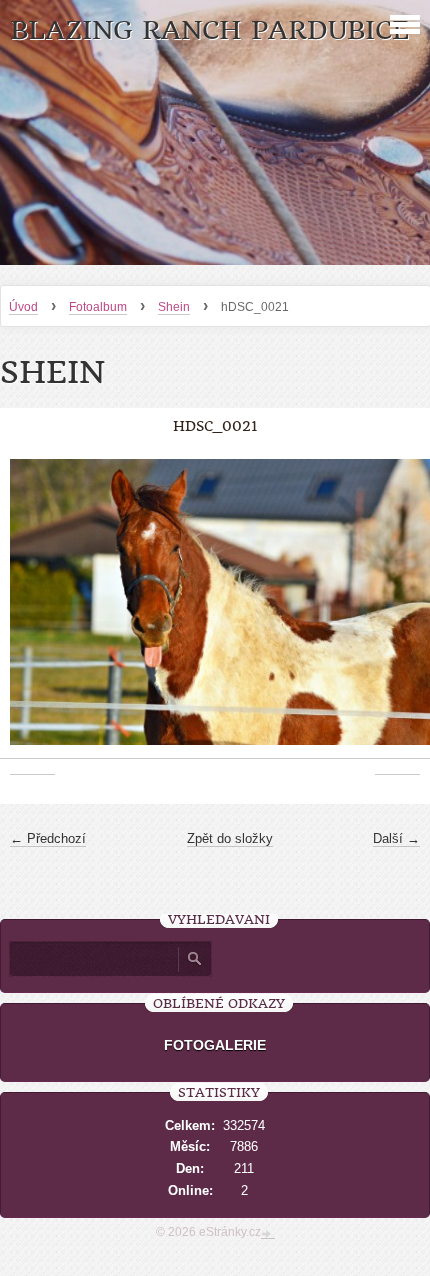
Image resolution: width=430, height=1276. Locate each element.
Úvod (23, 307)
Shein (174, 307)
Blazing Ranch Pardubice (209, 30)
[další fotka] (397, 612)
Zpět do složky (230, 838)
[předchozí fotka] (32, 612)
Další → (396, 838)
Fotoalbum (98, 307)
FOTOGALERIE (215, 1045)
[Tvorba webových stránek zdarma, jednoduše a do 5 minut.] (268, 1234)
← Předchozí (48, 838)
